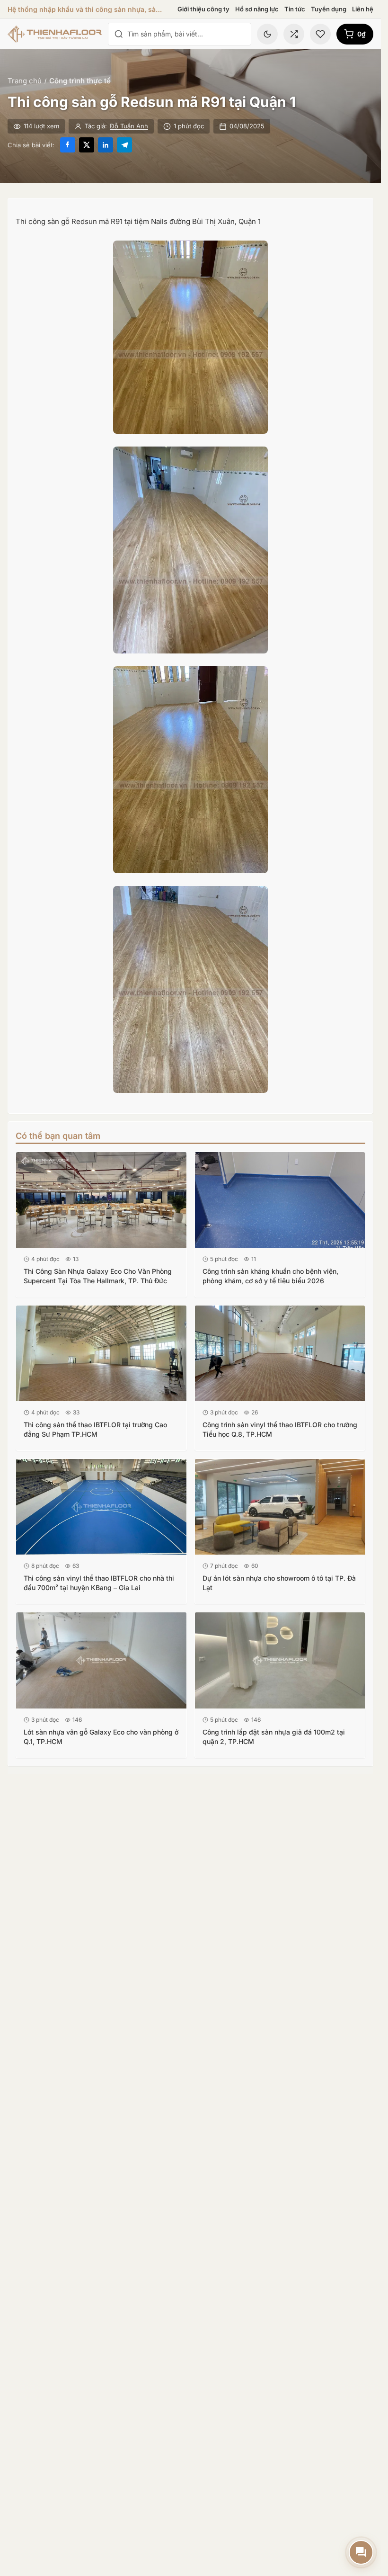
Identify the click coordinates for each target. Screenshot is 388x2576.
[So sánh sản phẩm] (294, 34)
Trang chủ (25, 81)
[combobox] (186, 34)
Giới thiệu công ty (203, 9)
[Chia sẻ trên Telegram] (124, 145)
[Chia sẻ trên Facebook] (68, 145)
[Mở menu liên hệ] (361, 2552)
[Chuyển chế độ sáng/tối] (267, 34)
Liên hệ (363, 9)
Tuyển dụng (329, 9)
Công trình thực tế (80, 81)
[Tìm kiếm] (119, 34)
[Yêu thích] (320, 34)
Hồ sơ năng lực (257, 9)
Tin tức (295, 9)
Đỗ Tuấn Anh (129, 126)
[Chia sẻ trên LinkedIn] (106, 145)
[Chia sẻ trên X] (87, 145)
